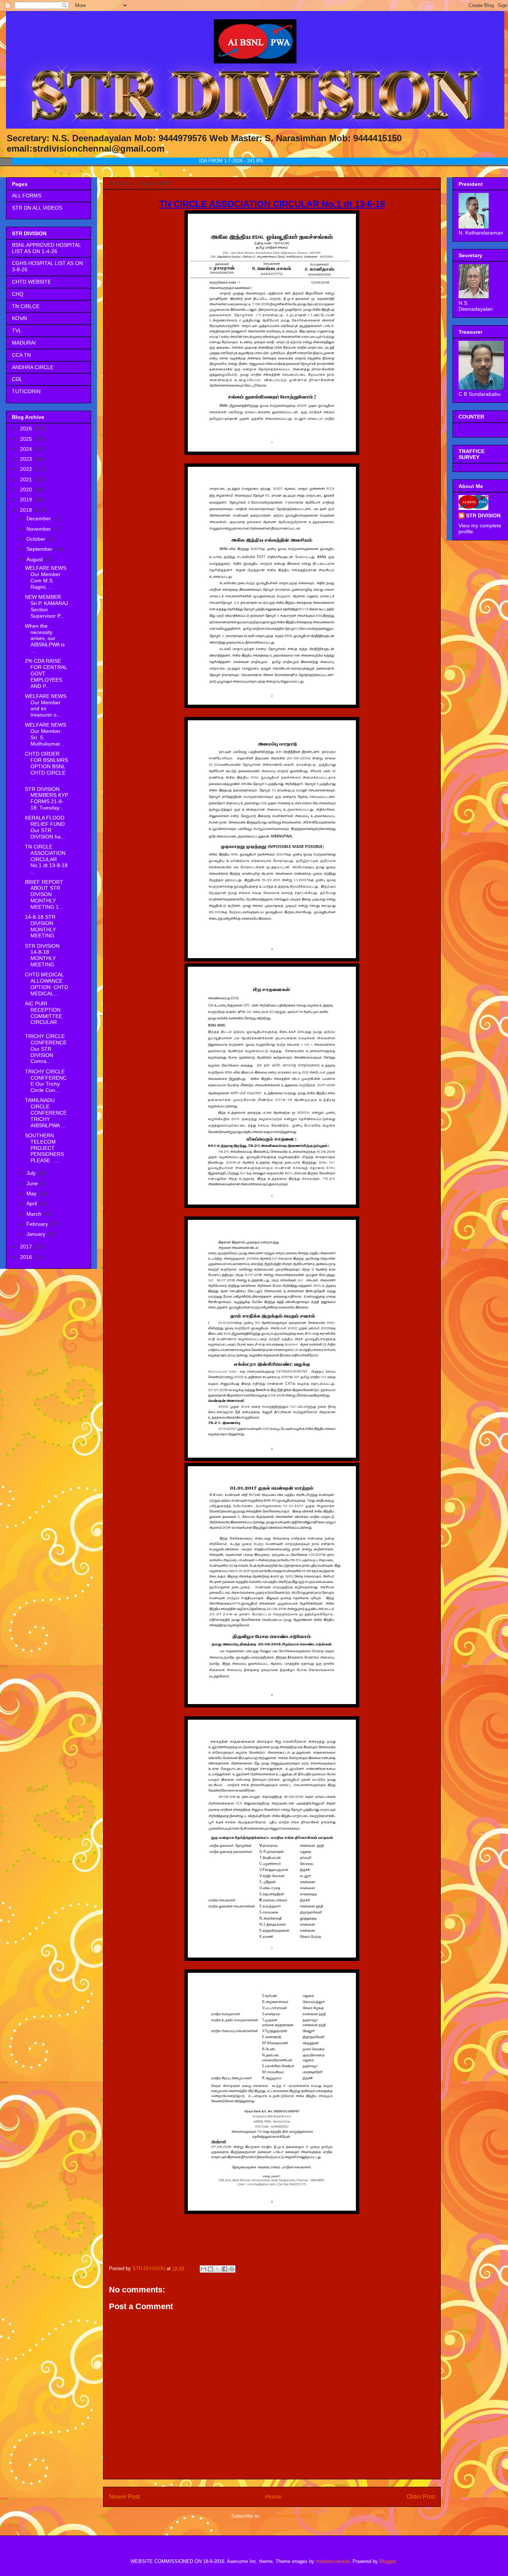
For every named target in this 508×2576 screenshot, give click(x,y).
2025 (27, 439)
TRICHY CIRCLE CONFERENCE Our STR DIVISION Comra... (46, 1049)
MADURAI (24, 343)
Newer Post (124, 2497)
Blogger (387, 2561)
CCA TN (21, 355)
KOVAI (20, 318)
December (39, 518)
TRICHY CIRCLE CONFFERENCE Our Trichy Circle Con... (46, 1081)
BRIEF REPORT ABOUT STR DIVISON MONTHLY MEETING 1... (44, 894)
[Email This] (203, 2269)
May (32, 1193)
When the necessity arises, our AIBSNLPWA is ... (45, 638)
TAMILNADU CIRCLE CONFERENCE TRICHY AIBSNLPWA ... (46, 1113)
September (40, 549)
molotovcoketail (333, 2561)
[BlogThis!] (210, 2269)
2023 (27, 459)
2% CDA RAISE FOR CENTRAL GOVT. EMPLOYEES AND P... (46, 673)
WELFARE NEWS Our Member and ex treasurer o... (46, 705)
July (32, 1173)
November (39, 529)
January (37, 1234)
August (35, 559)
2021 (27, 479)
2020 (27, 489)
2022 (27, 469)
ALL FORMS (27, 195)
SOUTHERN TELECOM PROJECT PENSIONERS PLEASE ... (47, 1148)
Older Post (421, 2497)
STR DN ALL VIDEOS (37, 208)
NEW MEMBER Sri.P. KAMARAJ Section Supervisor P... (46, 606)
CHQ (18, 294)
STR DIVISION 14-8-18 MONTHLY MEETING (42, 955)
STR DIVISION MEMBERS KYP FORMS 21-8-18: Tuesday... (46, 798)
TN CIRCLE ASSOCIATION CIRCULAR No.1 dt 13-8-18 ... (46, 859)
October (37, 539)
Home (274, 2497)
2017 (27, 1247)
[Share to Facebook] (225, 2269)
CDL (17, 379)
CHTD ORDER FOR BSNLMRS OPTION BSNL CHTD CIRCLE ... (46, 766)
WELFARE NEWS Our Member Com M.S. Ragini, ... (46, 577)
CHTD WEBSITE (31, 282)
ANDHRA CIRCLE (33, 367)
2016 (27, 1257)
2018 (27, 510)
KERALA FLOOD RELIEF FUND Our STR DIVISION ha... (45, 827)
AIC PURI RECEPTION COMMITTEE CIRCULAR (44, 1013)
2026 (27, 429)
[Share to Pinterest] (232, 2269)
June (33, 1183)
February (38, 1224)
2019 (27, 500)
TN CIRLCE (26, 306)
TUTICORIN (26, 391)
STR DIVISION (483, 515)
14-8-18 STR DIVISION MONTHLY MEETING (40, 926)
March (35, 1214)
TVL (17, 330)
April (32, 1203)
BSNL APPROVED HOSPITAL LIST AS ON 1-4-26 (46, 248)
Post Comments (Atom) (287, 2516)
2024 (27, 449)
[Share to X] (218, 2269)
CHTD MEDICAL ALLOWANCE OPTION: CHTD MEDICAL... (46, 984)
